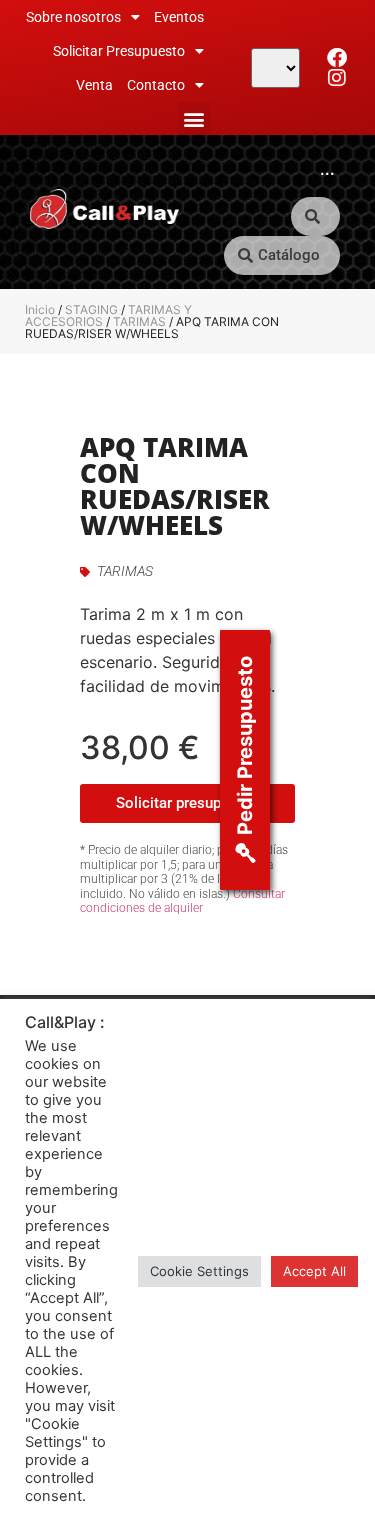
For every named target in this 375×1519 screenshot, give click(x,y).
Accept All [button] (314, 1271)
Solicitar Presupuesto (119, 51)
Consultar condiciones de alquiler (182, 901)
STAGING (91, 309)
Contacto (156, 85)
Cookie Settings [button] (199, 1271)
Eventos (179, 17)
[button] (194, 118)
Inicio (40, 309)
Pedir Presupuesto (245, 745)
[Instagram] (337, 78)
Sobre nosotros (73, 17)
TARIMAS (139, 321)
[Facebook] (337, 58)
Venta (94, 85)
